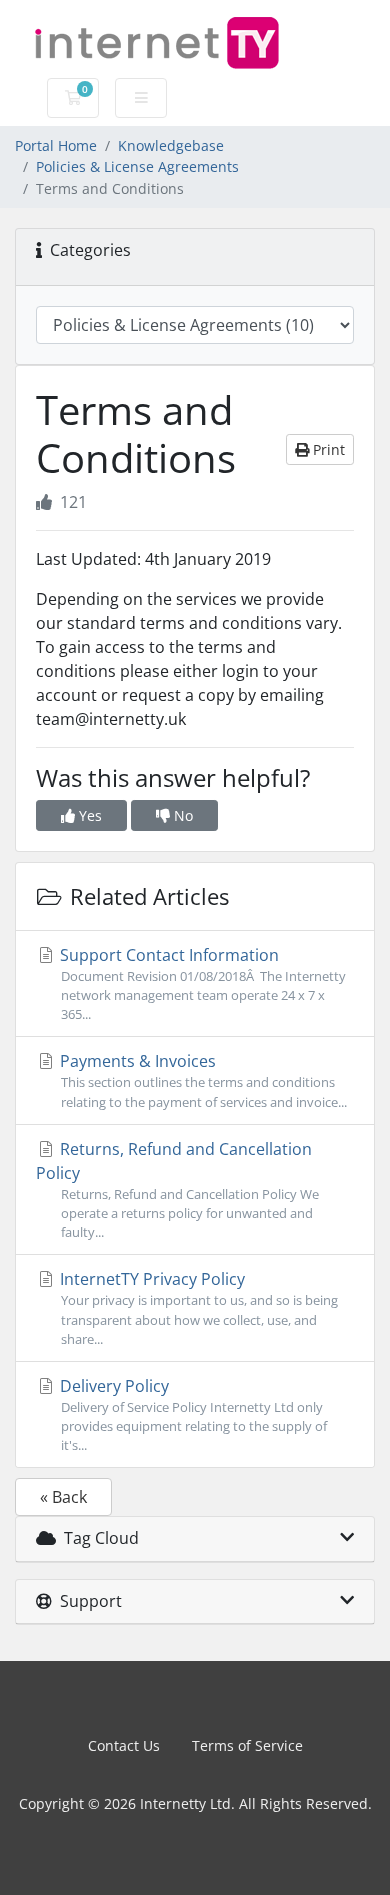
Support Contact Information (201, 983)
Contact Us (124, 1745)
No (181, 815)
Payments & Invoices (201, 1080)
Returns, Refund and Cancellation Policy (177, 1189)
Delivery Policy (191, 1414)
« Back (63, 1497)
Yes (88, 815)
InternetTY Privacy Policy (197, 1307)
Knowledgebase (171, 145)
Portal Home (56, 145)
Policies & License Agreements (137, 166)
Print (327, 449)
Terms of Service (247, 1745)
